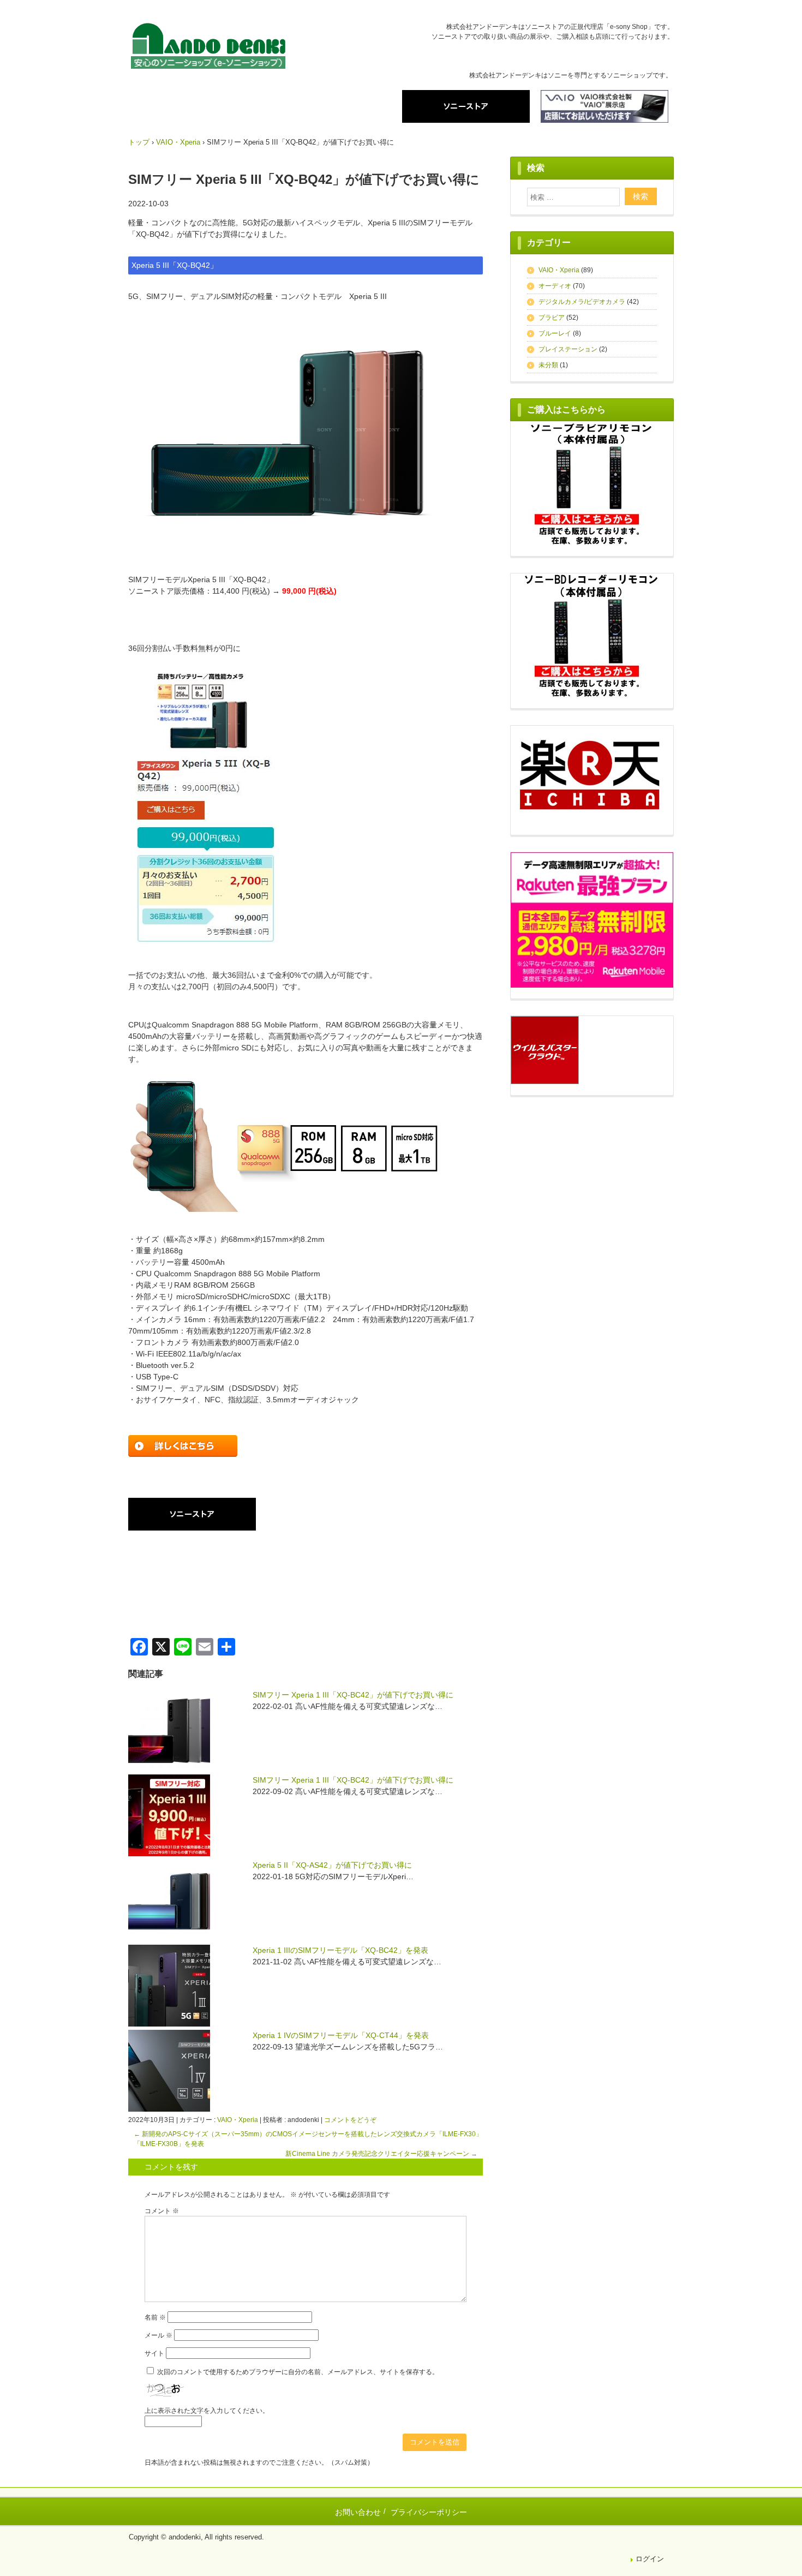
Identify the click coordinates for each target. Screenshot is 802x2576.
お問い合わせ (358, 2512)
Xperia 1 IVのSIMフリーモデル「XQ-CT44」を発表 (341, 2035)
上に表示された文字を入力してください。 (207, 2411)
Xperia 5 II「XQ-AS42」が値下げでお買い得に (332, 1865)
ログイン (650, 2559)
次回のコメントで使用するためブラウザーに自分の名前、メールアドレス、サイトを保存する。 (298, 2372)
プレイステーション (568, 349)
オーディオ (555, 286)
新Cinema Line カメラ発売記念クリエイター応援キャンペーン (381, 2154)
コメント (162, 2211)
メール (158, 2335)
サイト (154, 2353)
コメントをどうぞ (350, 2120)
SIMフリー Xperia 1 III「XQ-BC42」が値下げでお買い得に (353, 1695)
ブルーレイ (555, 333)
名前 (155, 2317)
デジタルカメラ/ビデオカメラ (582, 302)
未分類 (548, 365)
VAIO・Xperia (238, 2120)
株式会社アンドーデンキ (208, 48)
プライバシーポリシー (429, 2512)
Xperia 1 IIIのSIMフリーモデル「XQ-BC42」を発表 (340, 1950)
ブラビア (552, 318)
